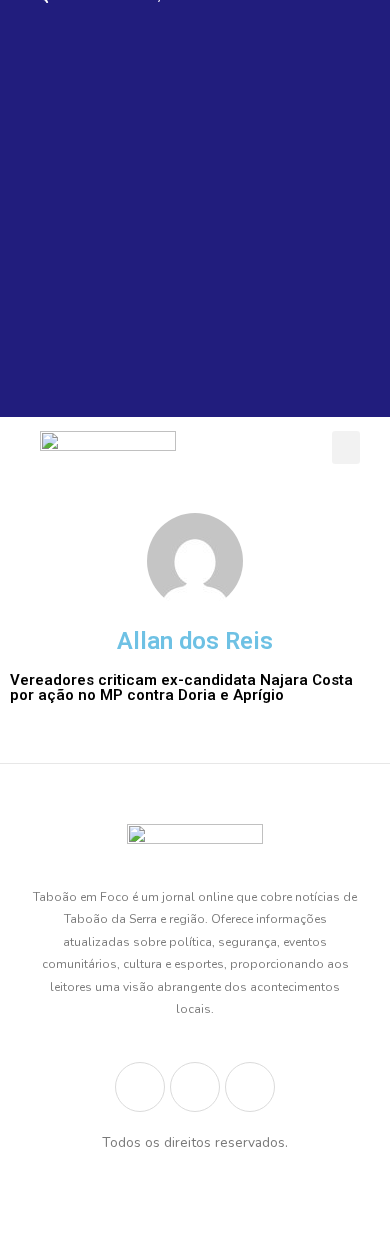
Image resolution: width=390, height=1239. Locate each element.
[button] (346, 447)
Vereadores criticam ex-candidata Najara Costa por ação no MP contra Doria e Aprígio (181, 687)
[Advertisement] (195, 222)
